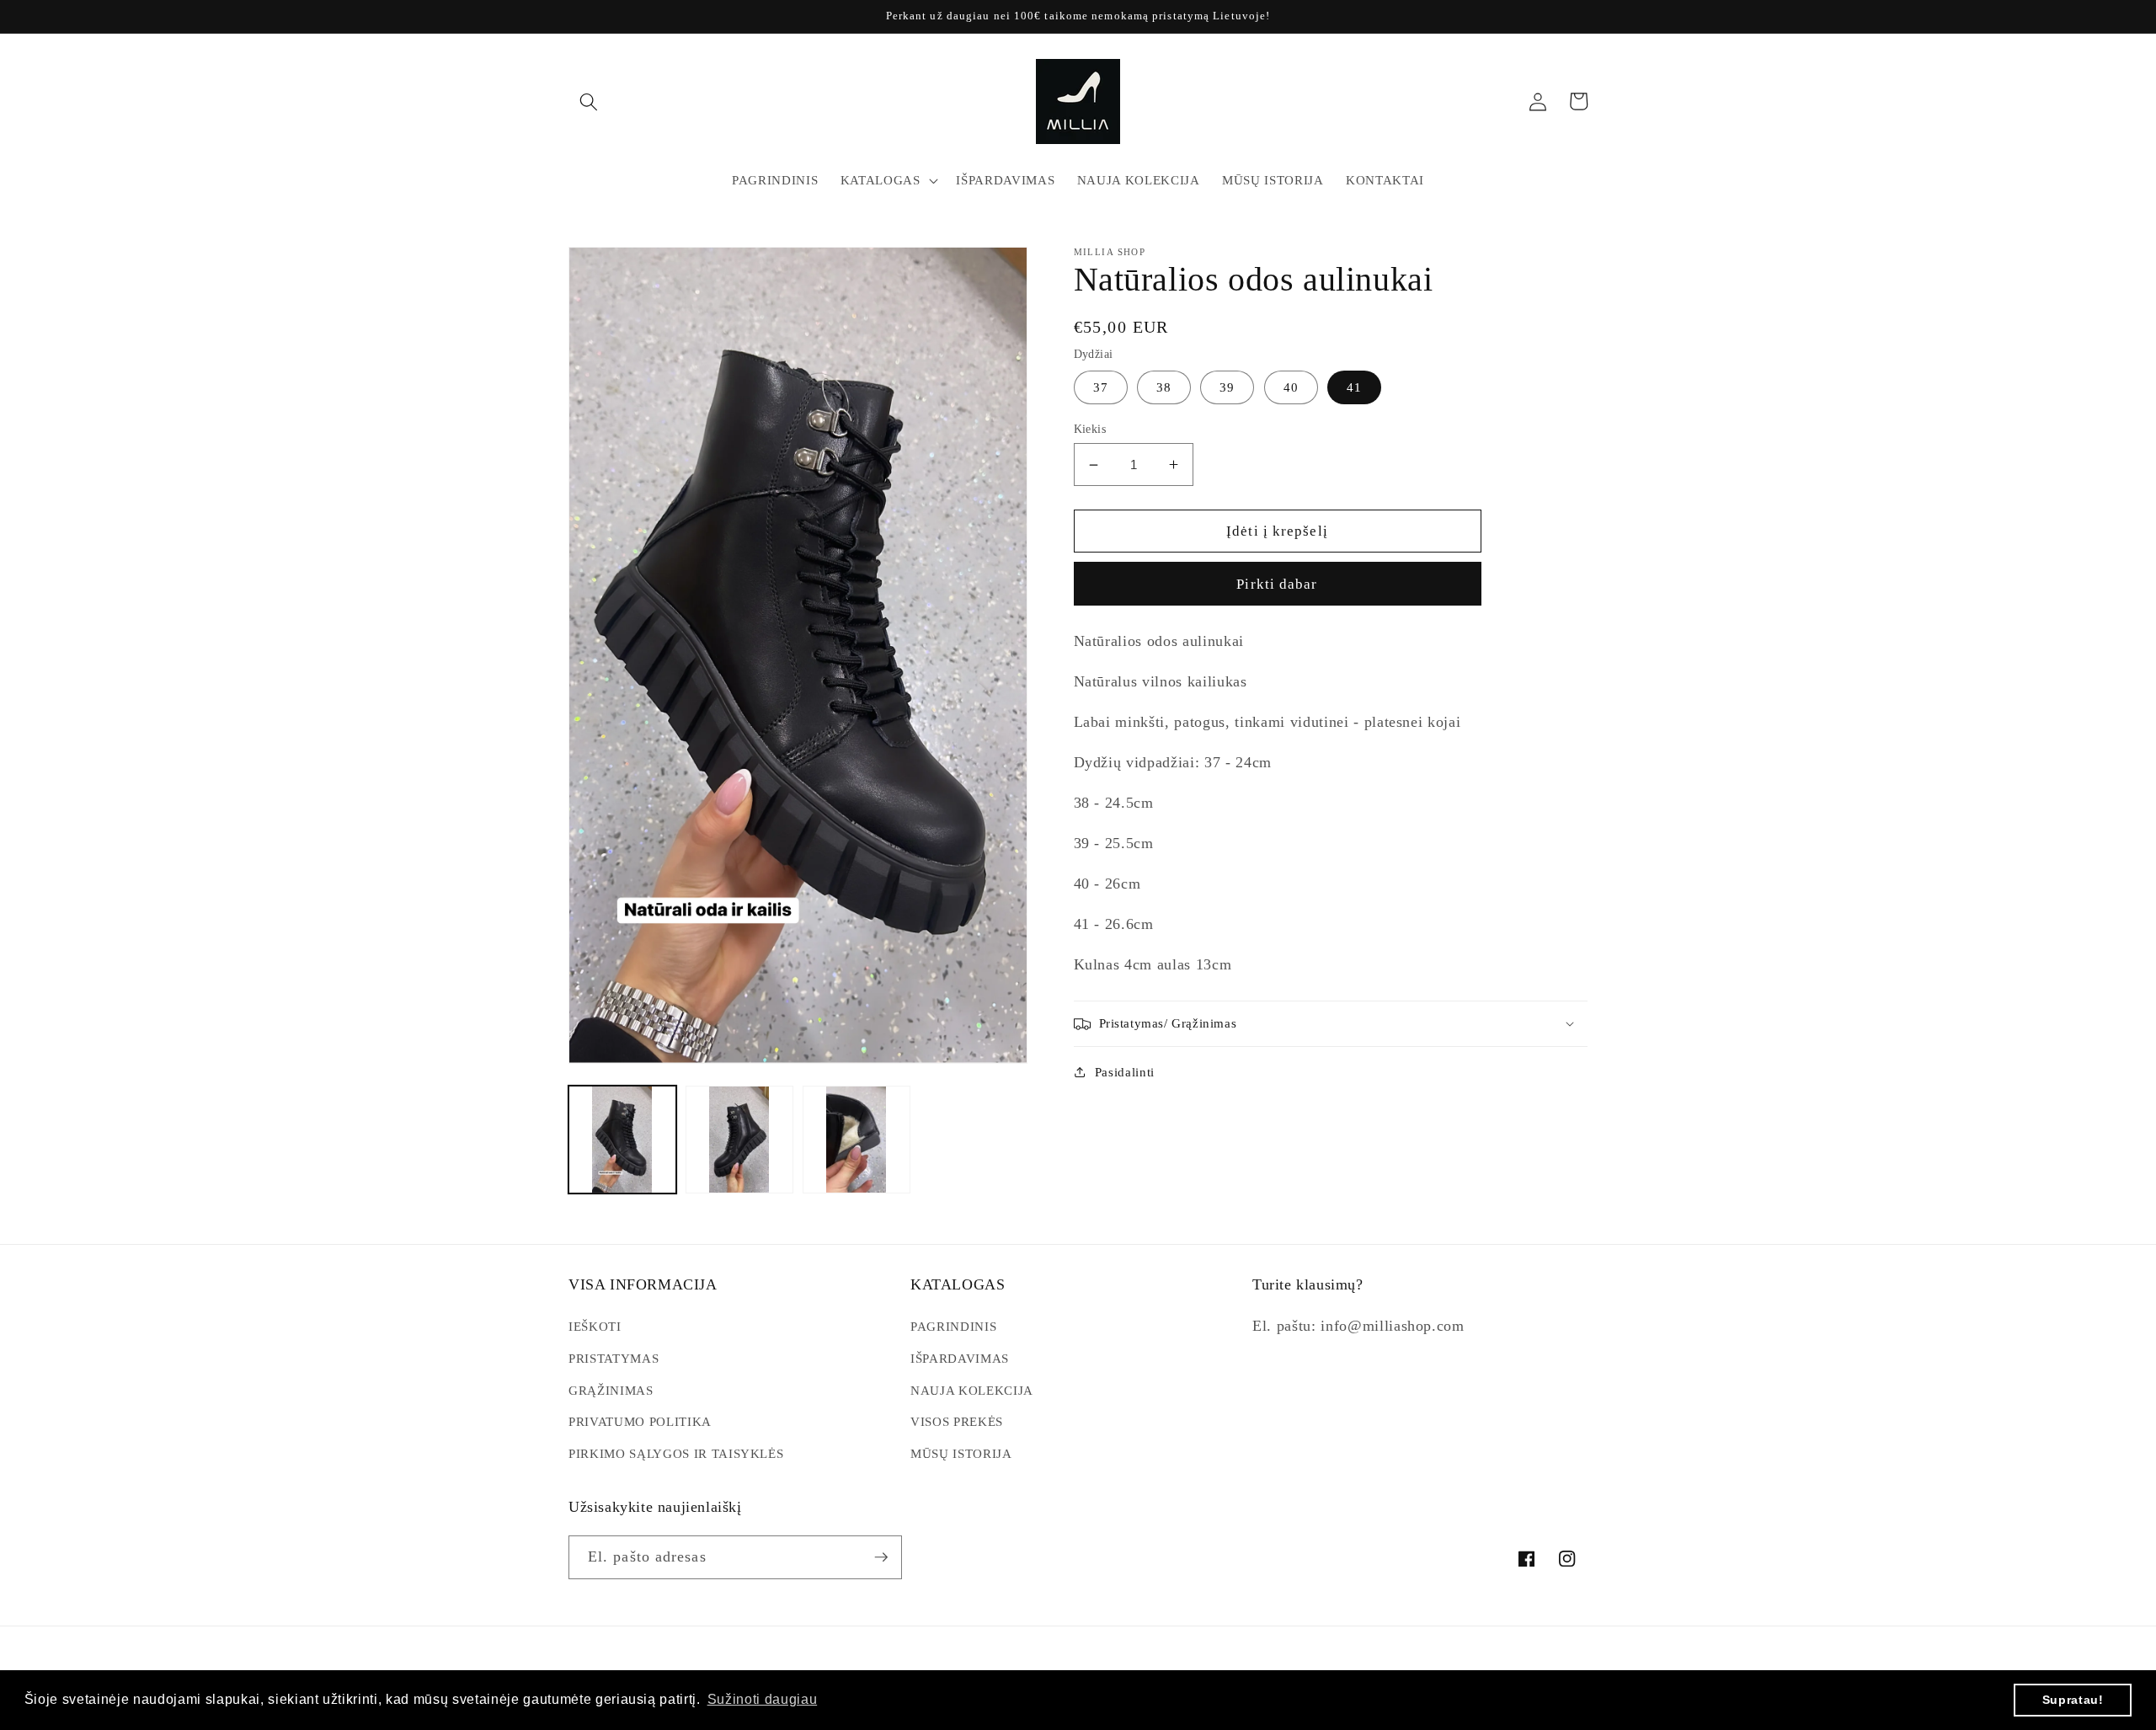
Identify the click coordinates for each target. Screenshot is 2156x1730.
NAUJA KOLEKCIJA (972, 1390)
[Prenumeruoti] (881, 1557)
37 (1101, 387)
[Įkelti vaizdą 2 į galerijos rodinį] (739, 1140)
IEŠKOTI (595, 1326)
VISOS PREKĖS (957, 1421)
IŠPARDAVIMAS (960, 1358)
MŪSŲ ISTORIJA (961, 1453)
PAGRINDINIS (953, 1326)
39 (1227, 387)
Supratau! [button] (2073, 1700)
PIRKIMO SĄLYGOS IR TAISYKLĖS (676, 1453)
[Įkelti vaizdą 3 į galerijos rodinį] (857, 1140)
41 (1354, 387)
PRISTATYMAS (614, 1358)
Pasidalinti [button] (1125, 1072)
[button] (589, 101)
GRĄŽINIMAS (611, 1390)
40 (1291, 387)
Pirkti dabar (1277, 584)
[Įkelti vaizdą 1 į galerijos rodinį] (622, 1140)
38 (1164, 387)
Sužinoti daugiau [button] (763, 1699)
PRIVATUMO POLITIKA (640, 1421)
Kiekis (1090, 429)
